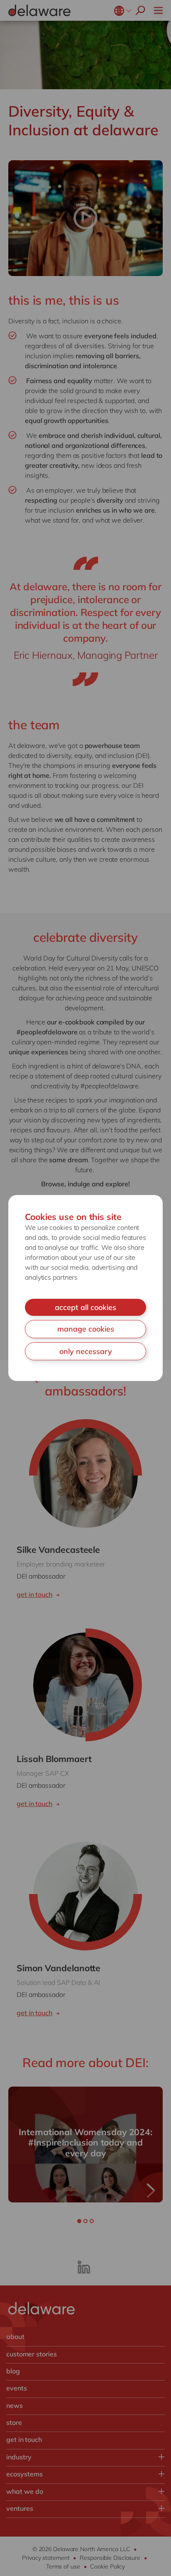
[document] (85, 1288)
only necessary (86, 1351)
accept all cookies (85, 1307)
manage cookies (86, 1329)
